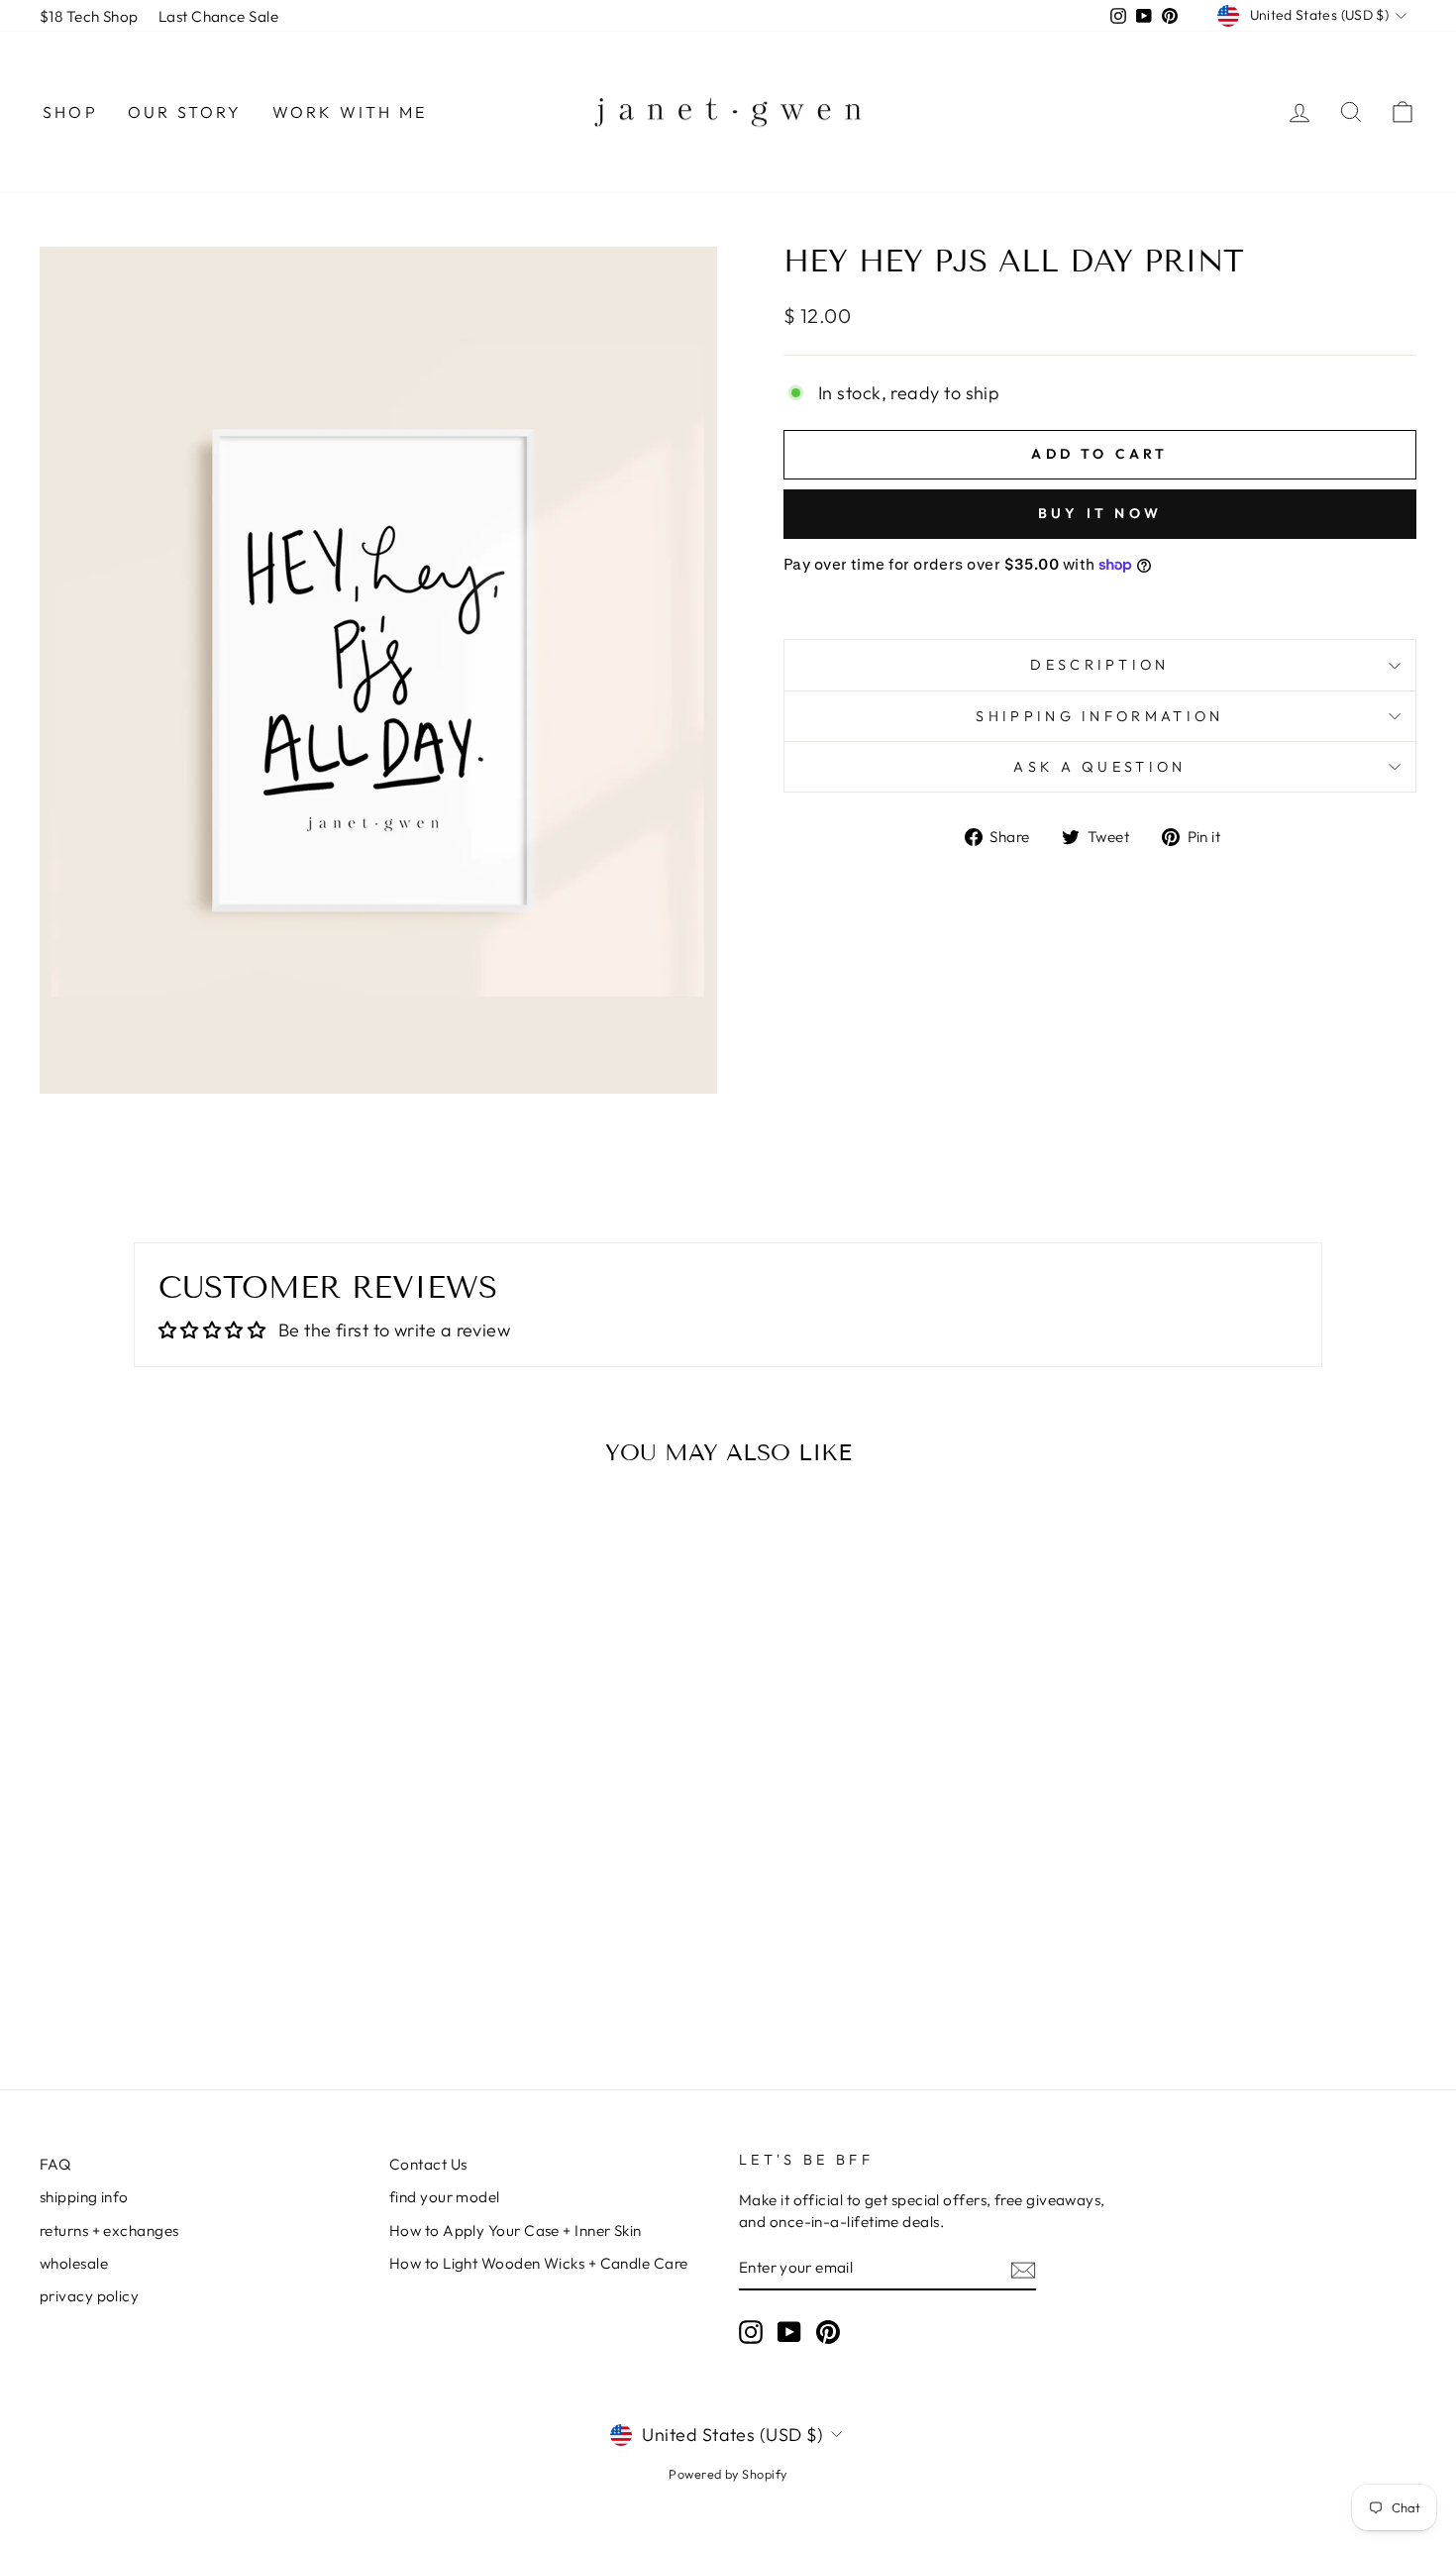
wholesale (74, 2263)
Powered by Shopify (728, 2474)
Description (1100, 665)
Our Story (185, 112)
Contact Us (428, 2164)
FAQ (55, 2164)
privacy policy (89, 2296)
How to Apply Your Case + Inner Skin (516, 2231)
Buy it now (1100, 513)
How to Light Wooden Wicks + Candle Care (539, 2263)
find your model (445, 2197)
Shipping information (1099, 716)
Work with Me (350, 112)
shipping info (84, 2197)
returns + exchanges (109, 2231)
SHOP (70, 112)
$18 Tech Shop (89, 16)
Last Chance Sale (218, 16)
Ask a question (1099, 767)
